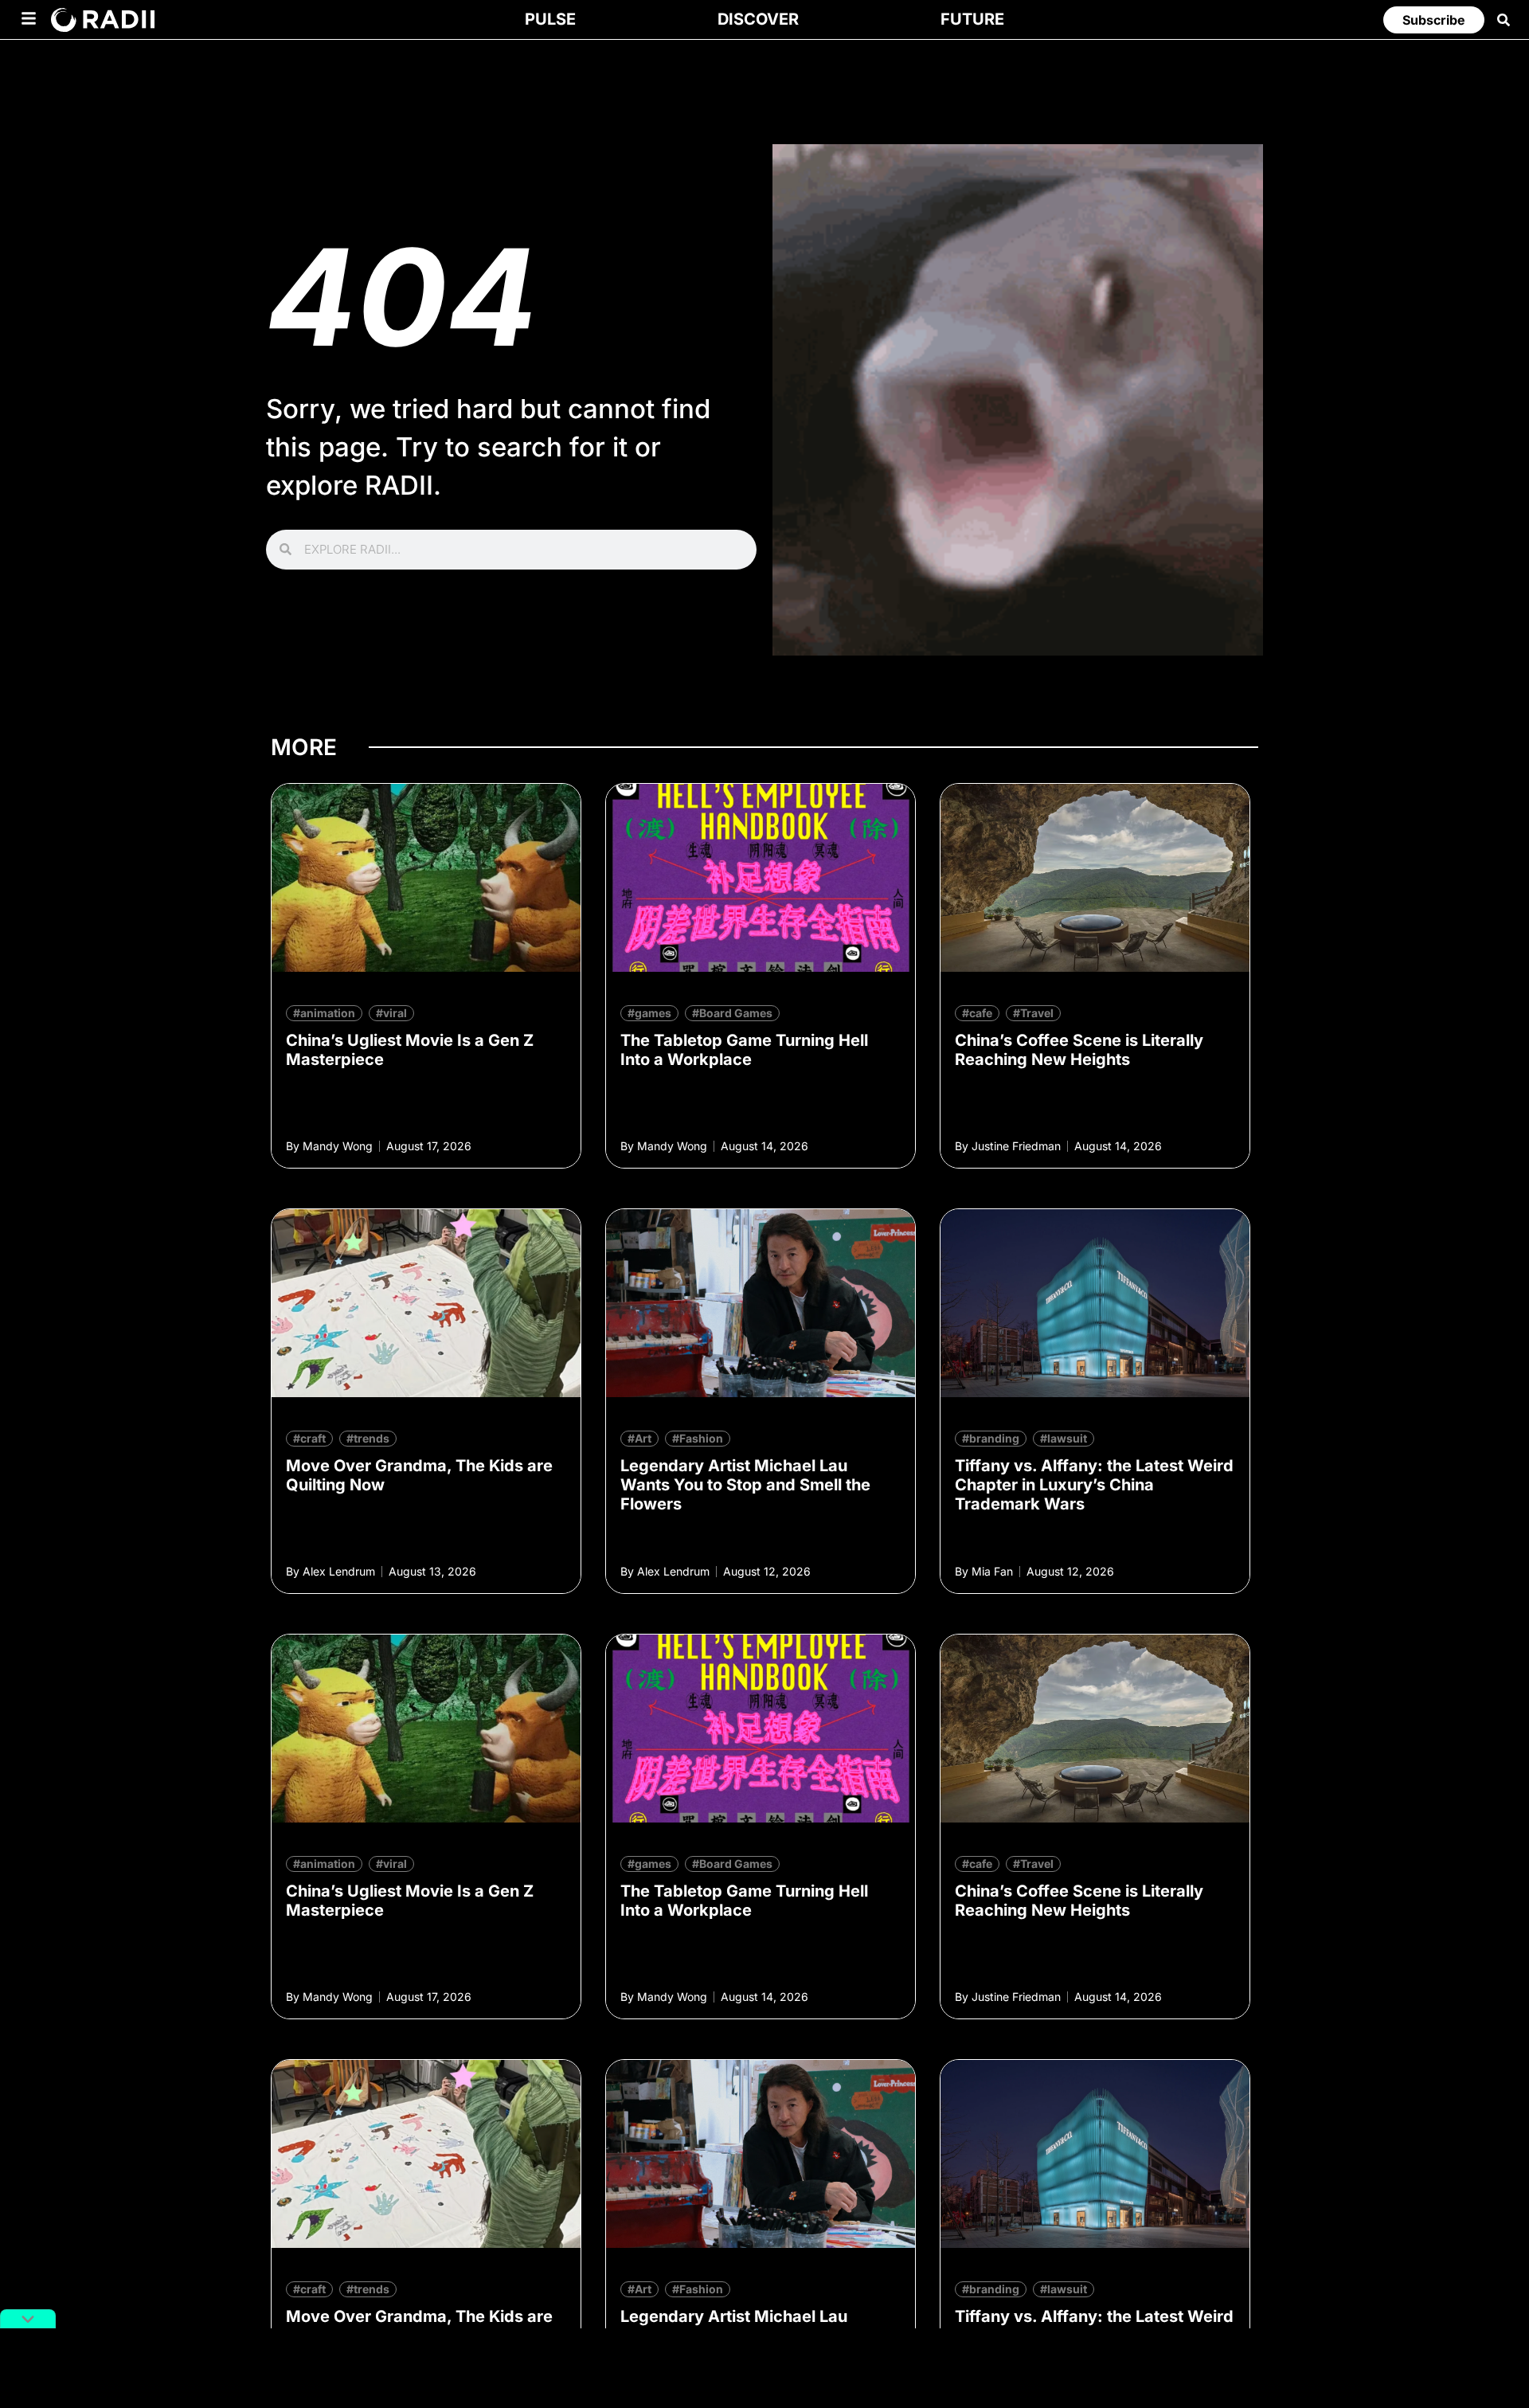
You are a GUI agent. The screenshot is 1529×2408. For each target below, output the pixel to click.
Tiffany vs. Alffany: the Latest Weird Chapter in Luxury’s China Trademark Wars (1094, 1485)
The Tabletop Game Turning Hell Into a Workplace (744, 1050)
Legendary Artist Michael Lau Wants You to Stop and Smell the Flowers (745, 1485)
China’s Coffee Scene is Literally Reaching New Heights (1079, 1050)
